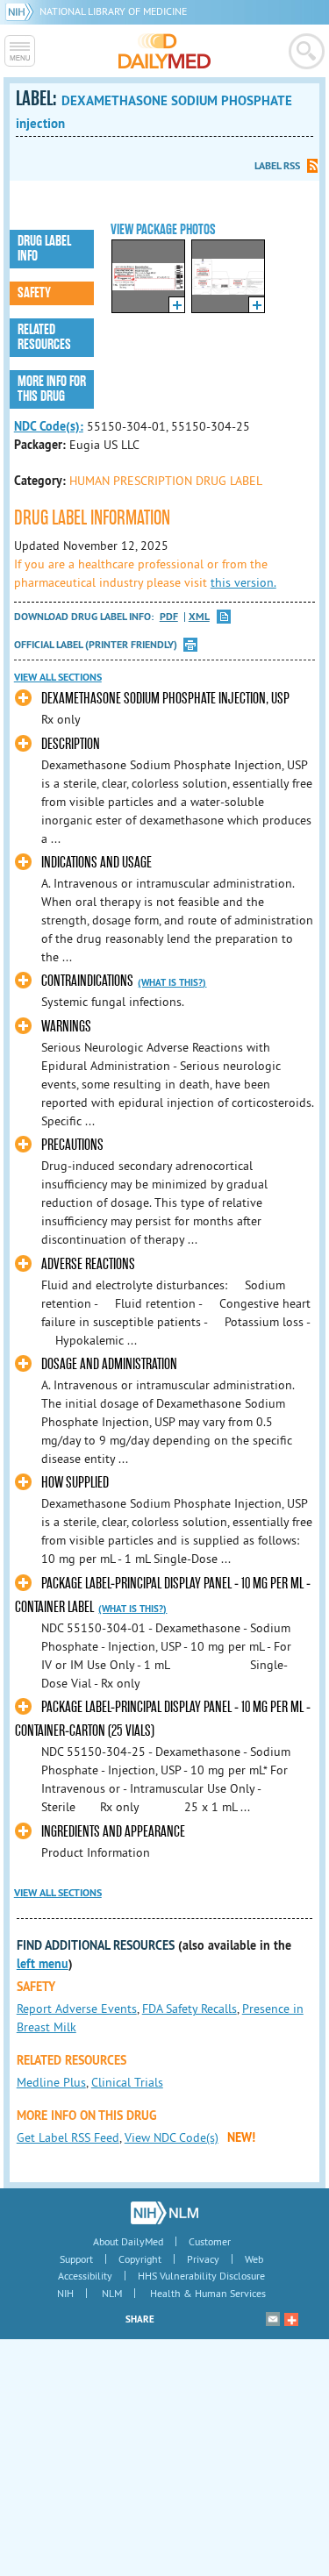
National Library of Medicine (113, 11)
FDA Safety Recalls (190, 2009)
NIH (65, 2293)
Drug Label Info (44, 249)
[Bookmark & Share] (291, 2319)
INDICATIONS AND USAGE (97, 863)
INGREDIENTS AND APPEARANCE (113, 1832)
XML (199, 617)
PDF (169, 617)
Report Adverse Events (77, 2009)
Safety (34, 293)
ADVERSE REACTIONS (88, 1264)
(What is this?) (172, 982)
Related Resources (44, 337)
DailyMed (164, 51)
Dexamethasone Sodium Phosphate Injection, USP (165, 699)
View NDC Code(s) (172, 2137)
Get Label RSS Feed (68, 2137)
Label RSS (277, 166)
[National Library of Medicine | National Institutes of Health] (164, 2213)
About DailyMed (128, 2241)
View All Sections (58, 677)
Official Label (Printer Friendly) (96, 645)
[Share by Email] (273, 2319)
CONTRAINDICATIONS (87, 981)
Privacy (203, 2259)
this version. (243, 582)
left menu (43, 1964)
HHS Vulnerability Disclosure (201, 2276)
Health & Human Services (208, 2293)
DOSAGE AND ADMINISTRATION (109, 1364)
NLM (112, 2293)
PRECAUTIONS (72, 1145)
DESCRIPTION (71, 744)
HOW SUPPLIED (75, 1483)
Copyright (140, 2259)
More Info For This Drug (52, 389)
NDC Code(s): (49, 426)
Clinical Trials (127, 2082)
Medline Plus (51, 2082)
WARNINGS (66, 1027)
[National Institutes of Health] (22, 11)
